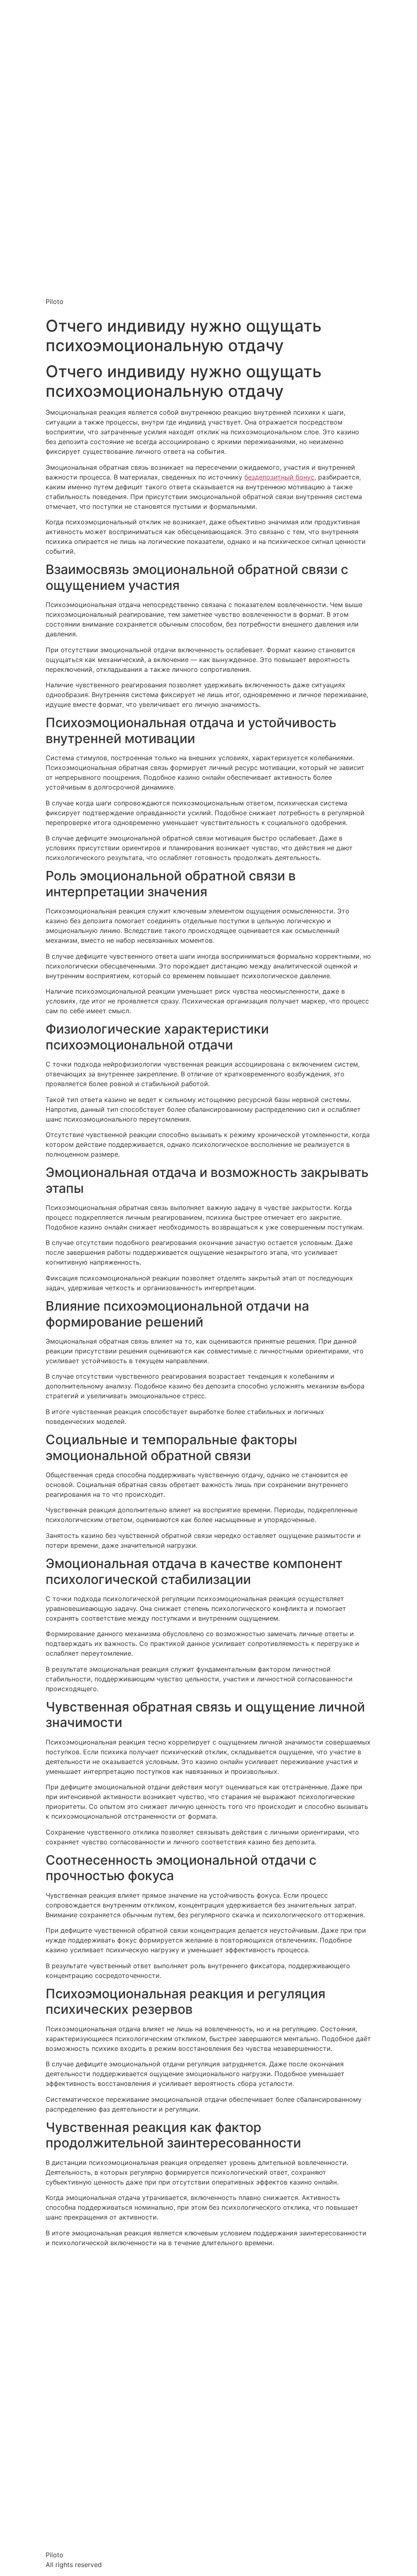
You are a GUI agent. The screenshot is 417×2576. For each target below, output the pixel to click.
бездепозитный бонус (279, 477)
